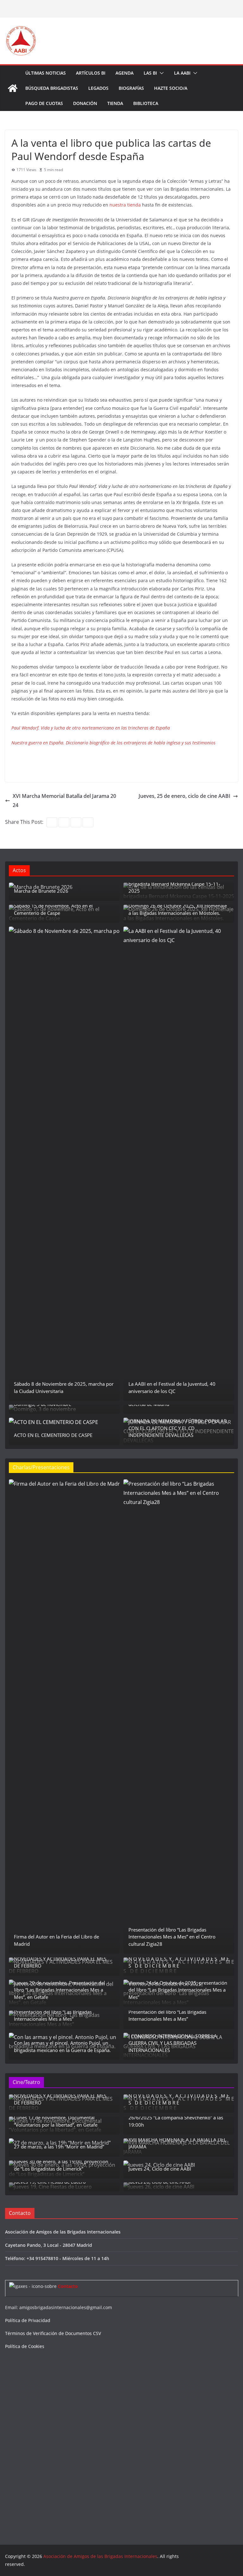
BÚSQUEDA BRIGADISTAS (52, 88)
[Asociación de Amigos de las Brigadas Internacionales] (13, 88)
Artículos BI (91, 73)
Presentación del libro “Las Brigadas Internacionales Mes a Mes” (53, 2015)
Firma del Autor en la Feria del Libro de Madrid (56, 1940)
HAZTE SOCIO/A (171, 88)
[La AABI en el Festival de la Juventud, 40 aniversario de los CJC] (179, 1164)
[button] (160, 73)
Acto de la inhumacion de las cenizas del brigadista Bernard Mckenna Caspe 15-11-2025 (174, 884)
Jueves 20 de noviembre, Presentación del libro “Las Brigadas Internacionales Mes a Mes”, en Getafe (59, 1990)
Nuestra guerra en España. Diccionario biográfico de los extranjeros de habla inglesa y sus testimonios (113, 743)
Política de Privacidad (28, 2320)
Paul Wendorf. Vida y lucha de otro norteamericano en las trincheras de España (91, 728)
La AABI (182, 73)
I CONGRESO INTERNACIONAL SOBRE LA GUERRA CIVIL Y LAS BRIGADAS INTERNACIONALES (173, 2043)
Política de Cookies (25, 2346)
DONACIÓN (85, 103)
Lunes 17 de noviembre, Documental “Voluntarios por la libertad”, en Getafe (56, 2121)
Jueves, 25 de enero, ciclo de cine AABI (184, 796)
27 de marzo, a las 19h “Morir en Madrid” (59, 2147)
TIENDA (115, 103)
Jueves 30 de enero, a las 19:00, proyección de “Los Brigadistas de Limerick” (61, 2165)
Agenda (125, 73)
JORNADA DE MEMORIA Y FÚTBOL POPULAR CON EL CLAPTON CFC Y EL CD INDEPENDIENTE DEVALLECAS (178, 1428)
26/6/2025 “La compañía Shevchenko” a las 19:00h (176, 2121)
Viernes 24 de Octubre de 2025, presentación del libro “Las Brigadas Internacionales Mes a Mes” (178, 1990)
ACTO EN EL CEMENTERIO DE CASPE (53, 1435)
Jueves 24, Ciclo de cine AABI (160, 2169)
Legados (98, 88)
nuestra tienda (125, 205)
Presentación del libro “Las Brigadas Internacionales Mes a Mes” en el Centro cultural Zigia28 (172, 1937)
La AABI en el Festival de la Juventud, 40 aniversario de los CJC (172, 1387)
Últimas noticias (46, 73)
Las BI (150, 73)
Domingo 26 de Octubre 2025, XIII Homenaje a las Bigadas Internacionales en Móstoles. (178, 909)
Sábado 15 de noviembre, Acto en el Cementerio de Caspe (53, 909)
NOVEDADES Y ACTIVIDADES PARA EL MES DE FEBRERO (60, 1962)
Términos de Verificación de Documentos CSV (53, 2333)
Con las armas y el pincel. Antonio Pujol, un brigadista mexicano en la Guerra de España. (62, 2046)
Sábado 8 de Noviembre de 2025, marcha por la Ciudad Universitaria (64, 1387)
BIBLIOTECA (146, 103)
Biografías (131, 88)
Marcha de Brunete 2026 (41, 891)
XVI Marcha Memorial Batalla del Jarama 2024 (64, 801)
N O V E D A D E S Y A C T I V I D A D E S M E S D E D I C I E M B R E (179, 1962)
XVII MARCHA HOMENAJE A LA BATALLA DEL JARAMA (177, 2143)
